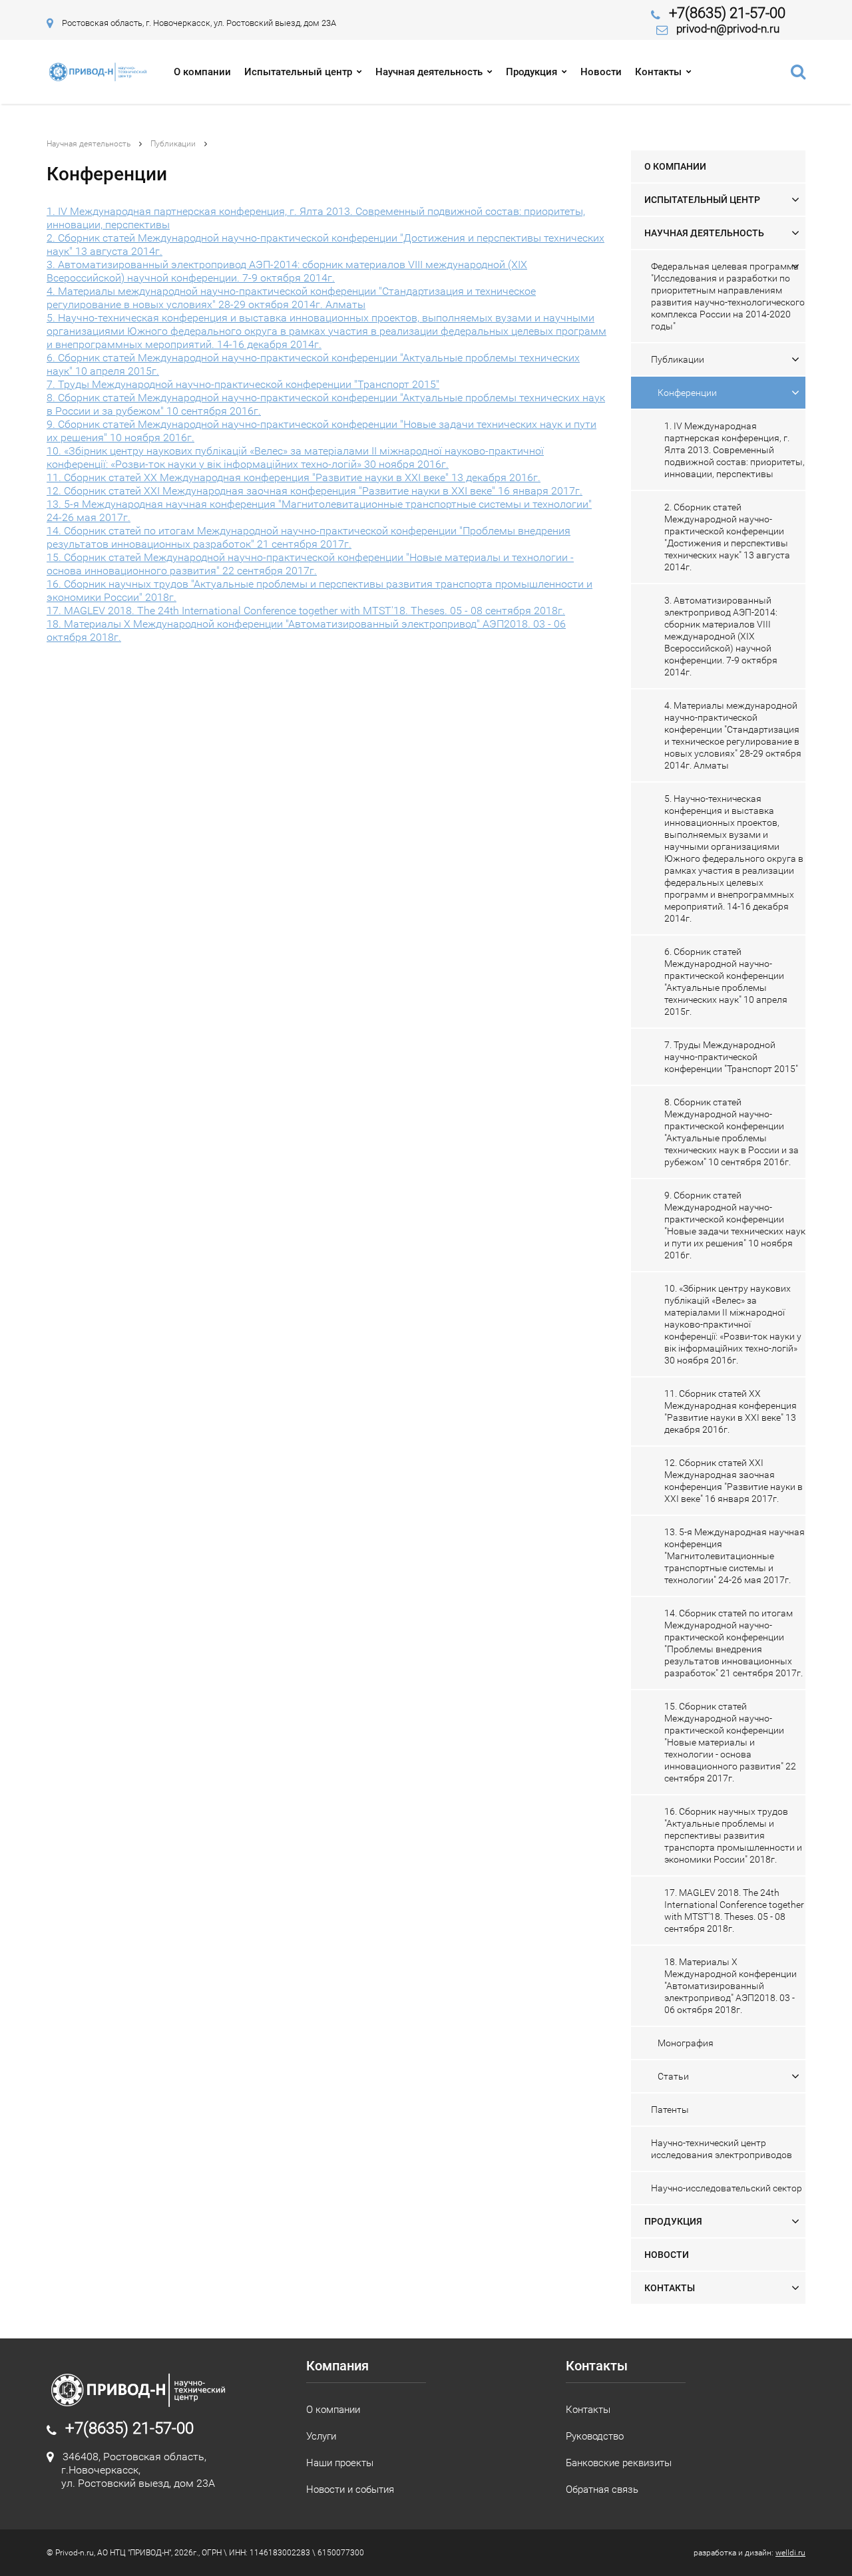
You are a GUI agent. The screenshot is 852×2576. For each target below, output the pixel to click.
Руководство (595, 2436)
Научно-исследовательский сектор (727, 2188)
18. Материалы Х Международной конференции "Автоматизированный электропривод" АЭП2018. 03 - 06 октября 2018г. (731, 1986)
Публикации (173, 144)
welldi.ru (790, 2553)
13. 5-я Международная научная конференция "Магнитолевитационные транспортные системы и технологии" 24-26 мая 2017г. (735, 1556)
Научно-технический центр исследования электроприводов (722, 2149)
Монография (686, 2043)
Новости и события (350, 2489)
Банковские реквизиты (619, 2463)
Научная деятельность (429, 72)
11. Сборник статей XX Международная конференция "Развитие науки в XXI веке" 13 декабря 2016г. (294, 477)
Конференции (687, 393)
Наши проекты (340, 2463)
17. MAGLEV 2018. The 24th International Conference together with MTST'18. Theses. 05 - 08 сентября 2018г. (306, 611)
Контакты (658, 72)
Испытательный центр (298, 72)
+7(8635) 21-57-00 (727, 13)
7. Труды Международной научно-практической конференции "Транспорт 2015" (243, 384)
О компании (202, 72)
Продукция (532, 72)
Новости (601, 72)
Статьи (673, 2076)
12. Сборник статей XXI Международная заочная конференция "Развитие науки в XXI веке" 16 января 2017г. (315, 491)
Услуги (321, 2436)
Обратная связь (602, 2489)
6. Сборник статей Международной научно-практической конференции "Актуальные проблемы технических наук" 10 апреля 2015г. (726, 982)
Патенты (670, 2110)
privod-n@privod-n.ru (728, 29)
